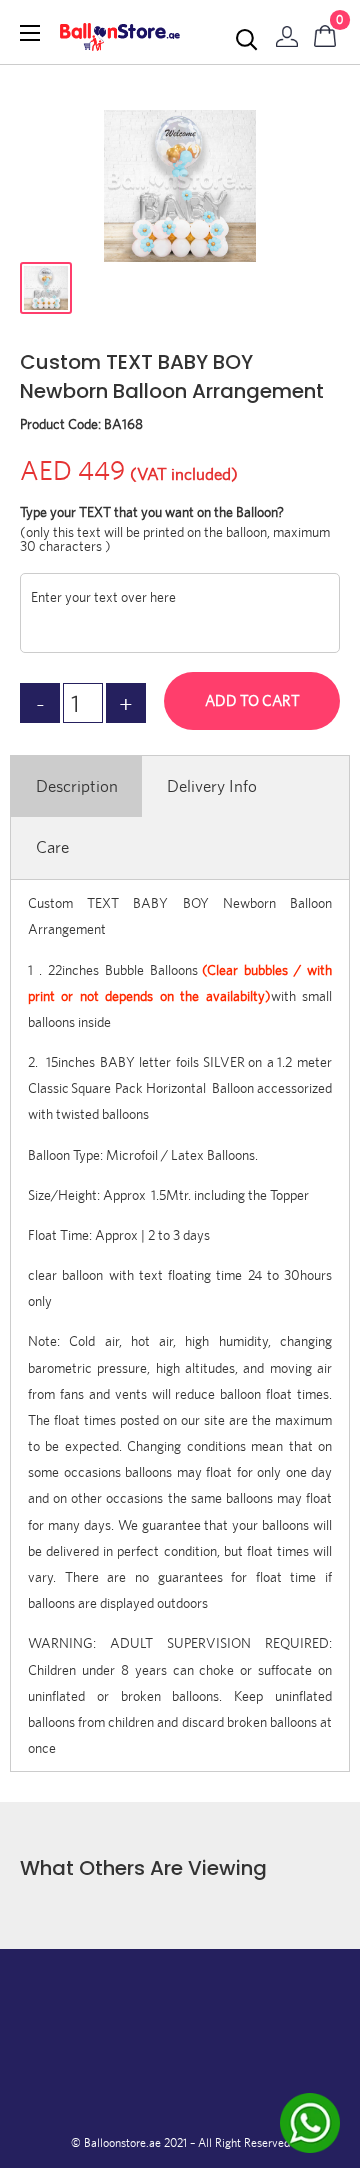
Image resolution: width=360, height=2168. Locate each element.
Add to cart (252, 700)
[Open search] (247, 40)
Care (52, 847)
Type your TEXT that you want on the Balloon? (152, 512)
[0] (326, 32)
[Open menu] (30, 33)
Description (77, 786)
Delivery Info (212, 786)
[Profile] (287, 32)
